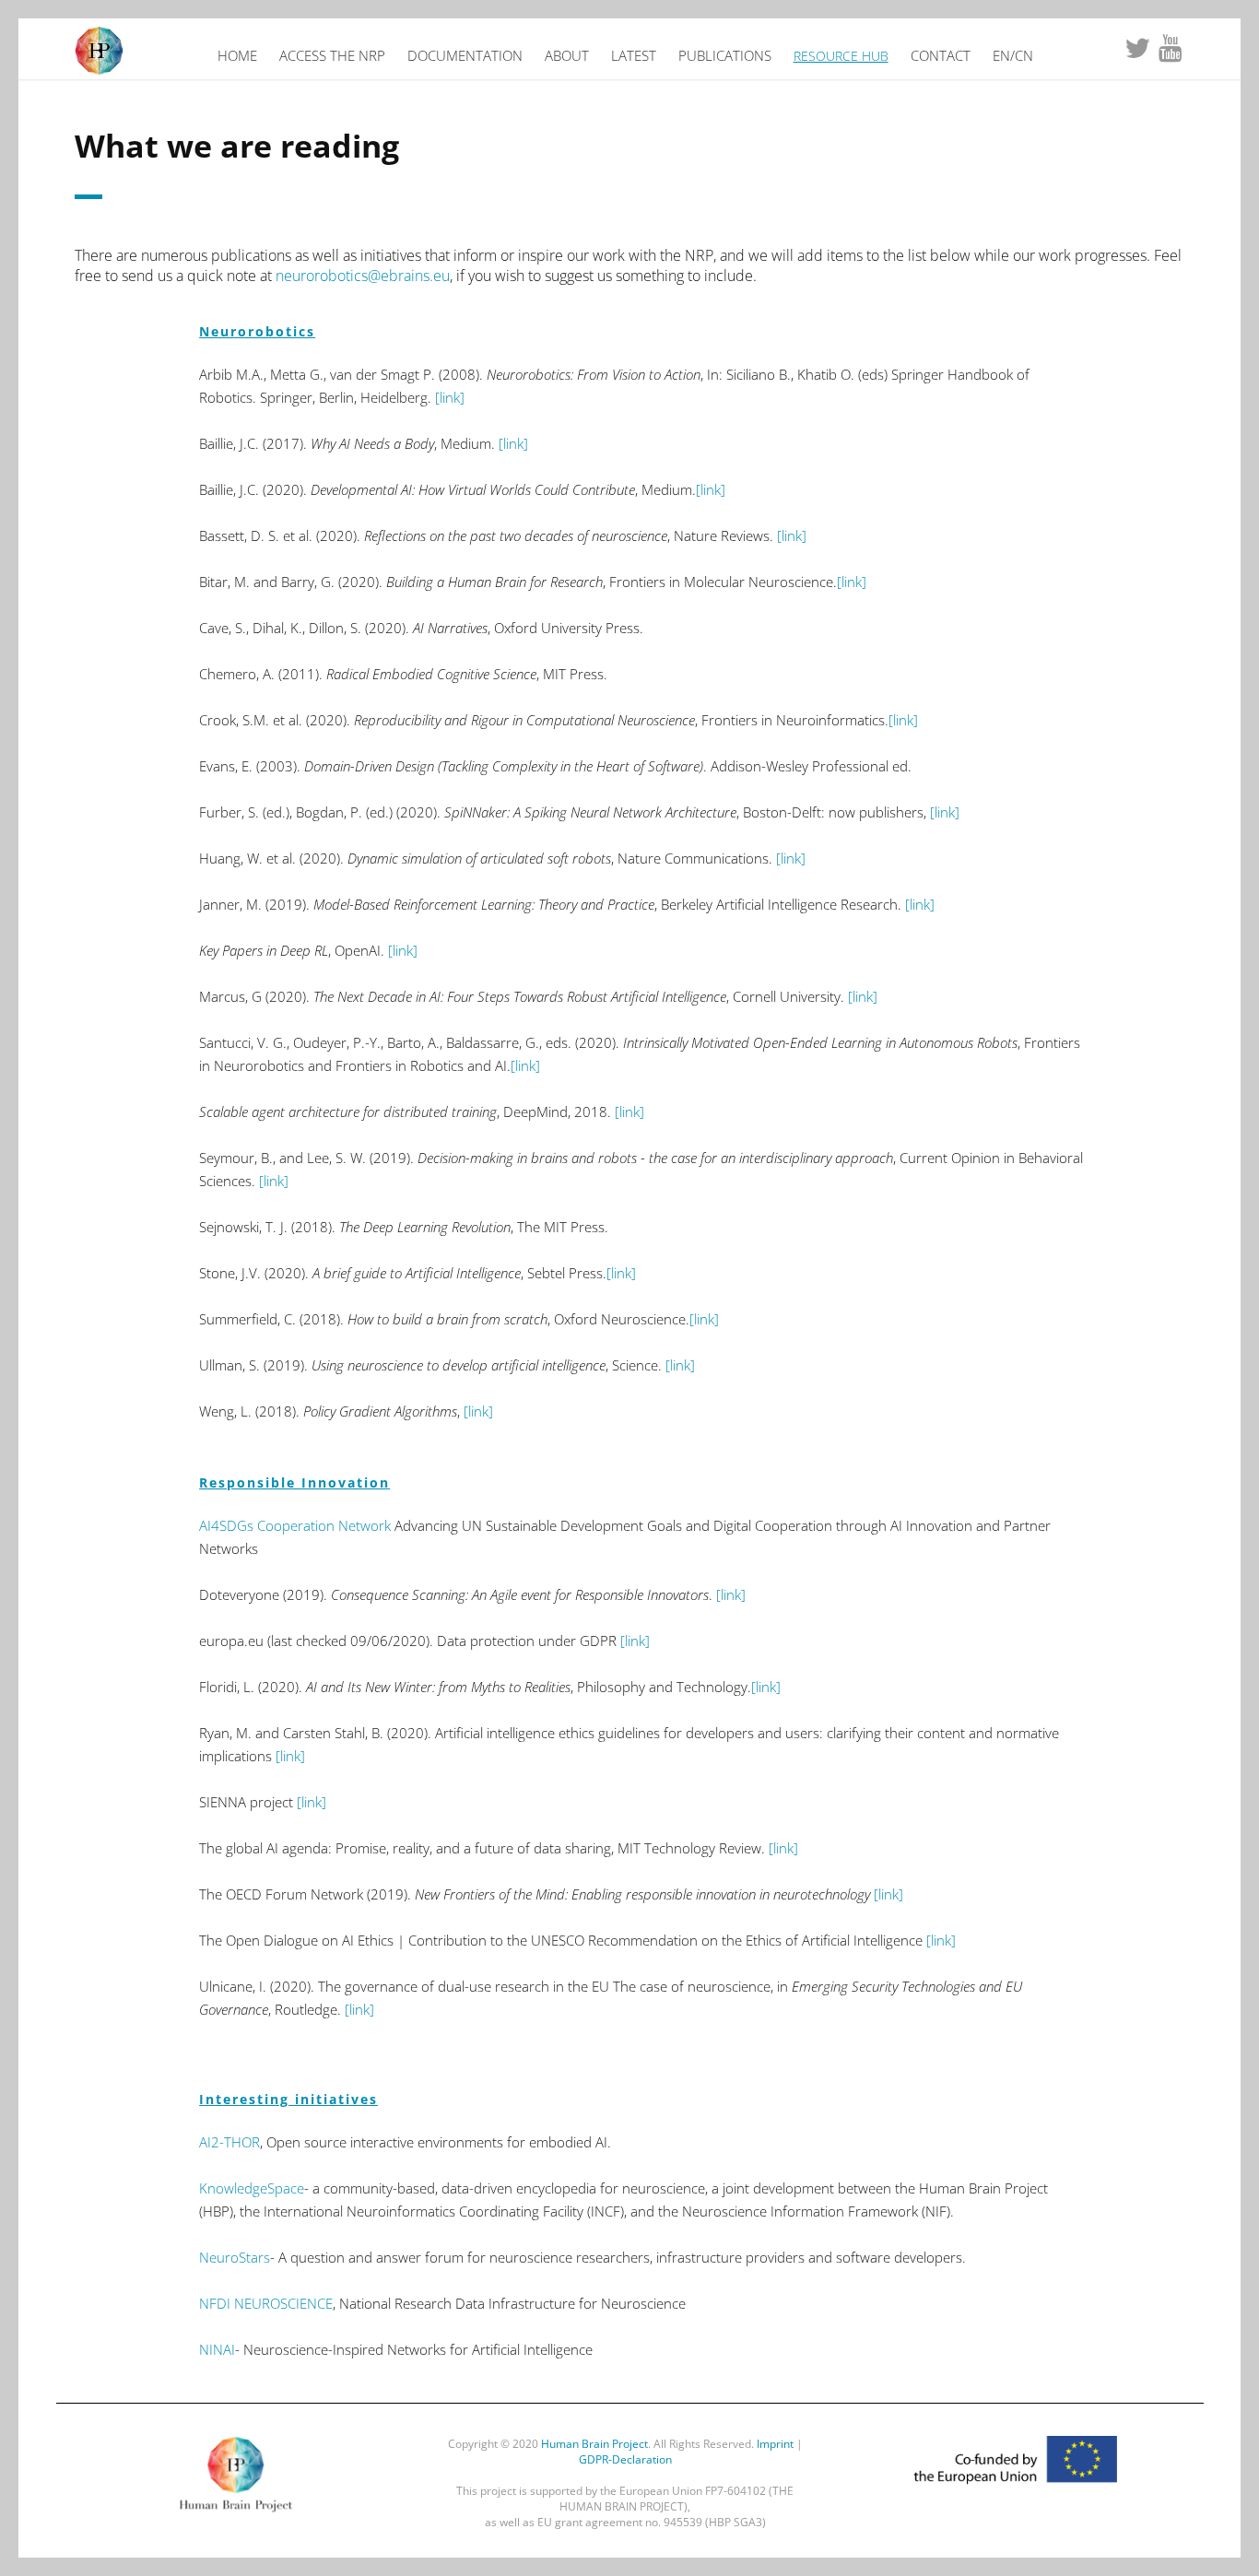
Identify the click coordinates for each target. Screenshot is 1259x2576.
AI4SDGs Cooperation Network (297, 1525)
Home (237, 55)
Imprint (775, 2444)
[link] (450, 397)
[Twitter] (1137, 49)
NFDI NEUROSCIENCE (266, 2303)
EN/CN (1013, 55)
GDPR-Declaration (625, 2459)
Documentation (465, 55)
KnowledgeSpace (252, 2188)
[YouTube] (1171, 49)
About (567, 55)
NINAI (217, 2349)
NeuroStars (235, 2257)
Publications (725, 55)
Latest (634, 55)
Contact (941, 55)
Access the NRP (332, 55)
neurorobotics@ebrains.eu (363, 276)
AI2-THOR (229, 2142)
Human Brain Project (594, 2444)
